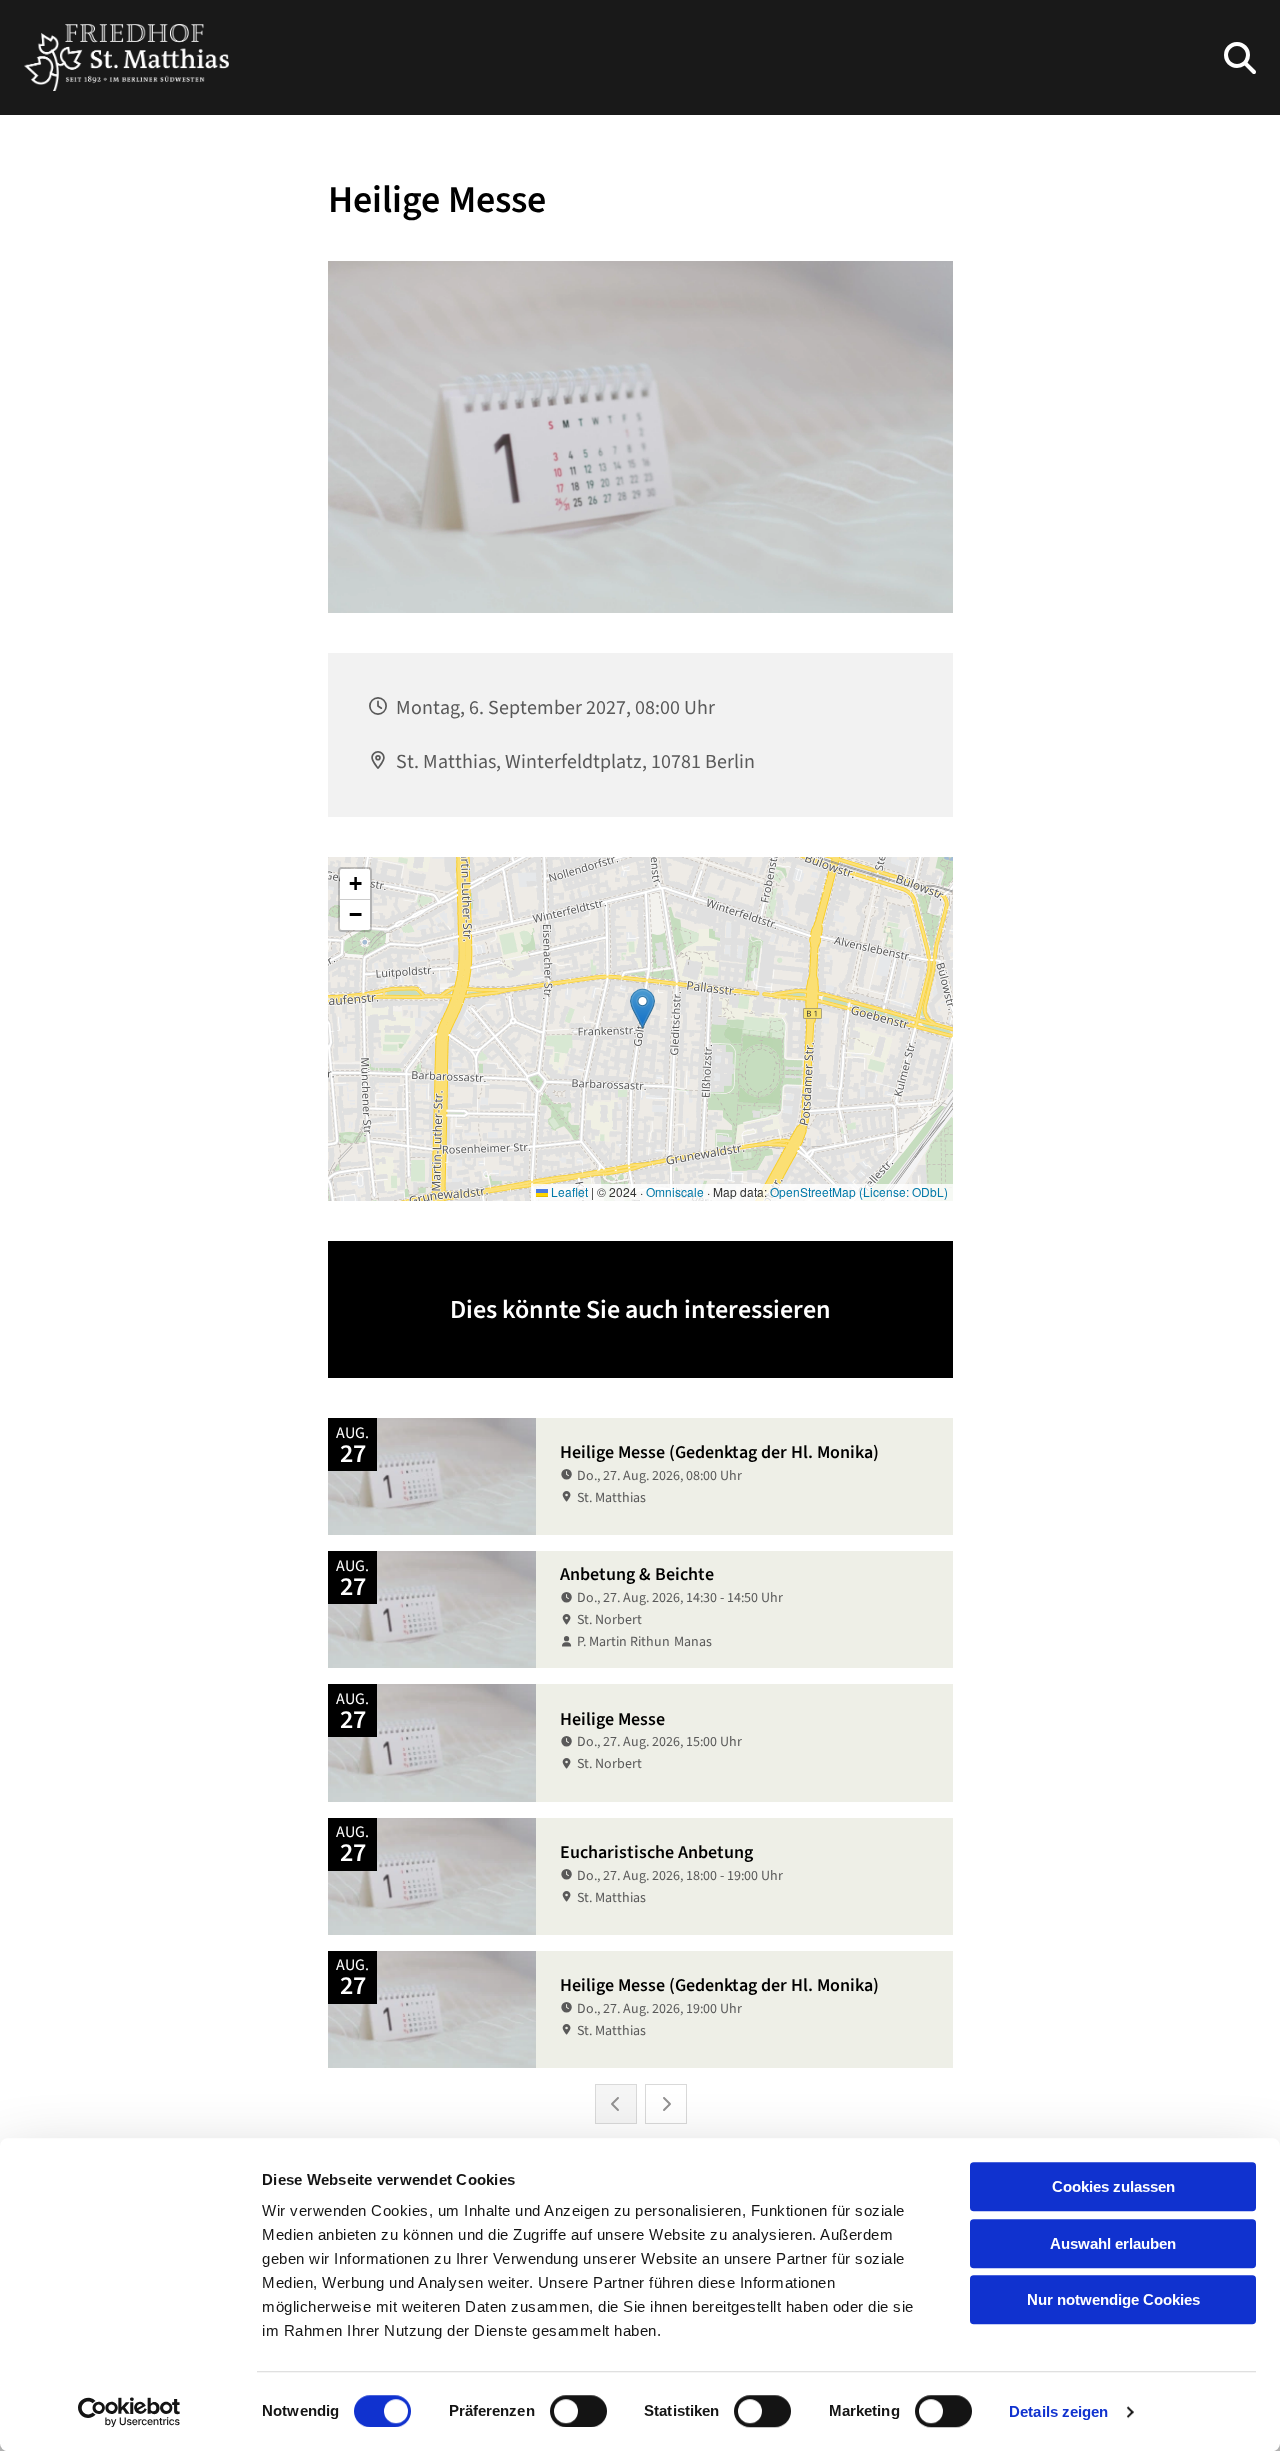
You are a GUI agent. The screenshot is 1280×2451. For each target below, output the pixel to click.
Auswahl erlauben (1113, 2243)
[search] (1240, 58)
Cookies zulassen (1113, 2186)
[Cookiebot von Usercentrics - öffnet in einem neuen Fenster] (129, 2412)
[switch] (578, 2411)
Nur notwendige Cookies (1113, 2299)
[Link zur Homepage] (126, 57)
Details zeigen (1058, 2411)
